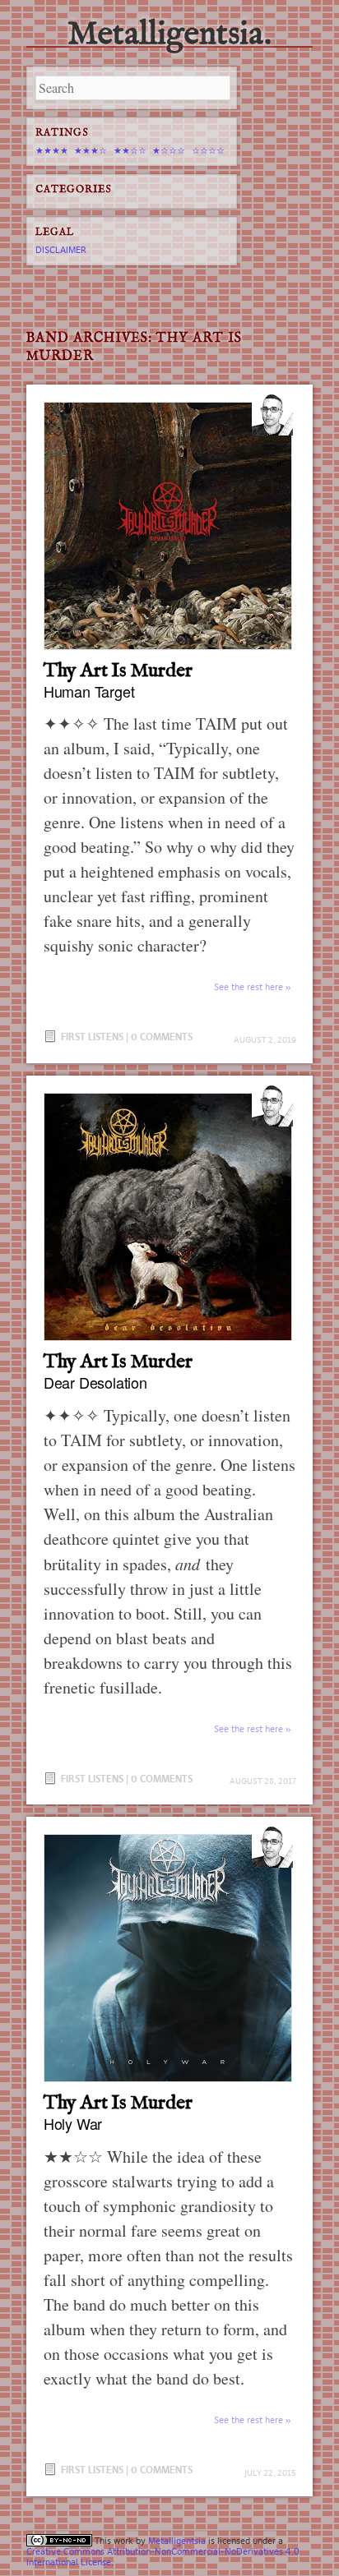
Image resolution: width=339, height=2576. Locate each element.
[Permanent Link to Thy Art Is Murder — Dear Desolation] (169, 1217)
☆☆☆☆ (208, 150)
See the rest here (248, 987)
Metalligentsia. (169, 35)
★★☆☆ (130, 150)
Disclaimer (61, 250)
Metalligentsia (177, 2541)
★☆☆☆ (169, 150)
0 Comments (162, 1037)
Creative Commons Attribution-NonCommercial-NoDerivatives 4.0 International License (163, 2557)
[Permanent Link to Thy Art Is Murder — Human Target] (169, 526)
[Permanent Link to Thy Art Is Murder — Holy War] (169, 1958)
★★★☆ (91, 150)
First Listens (92, 1037)
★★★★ (52, 150)
